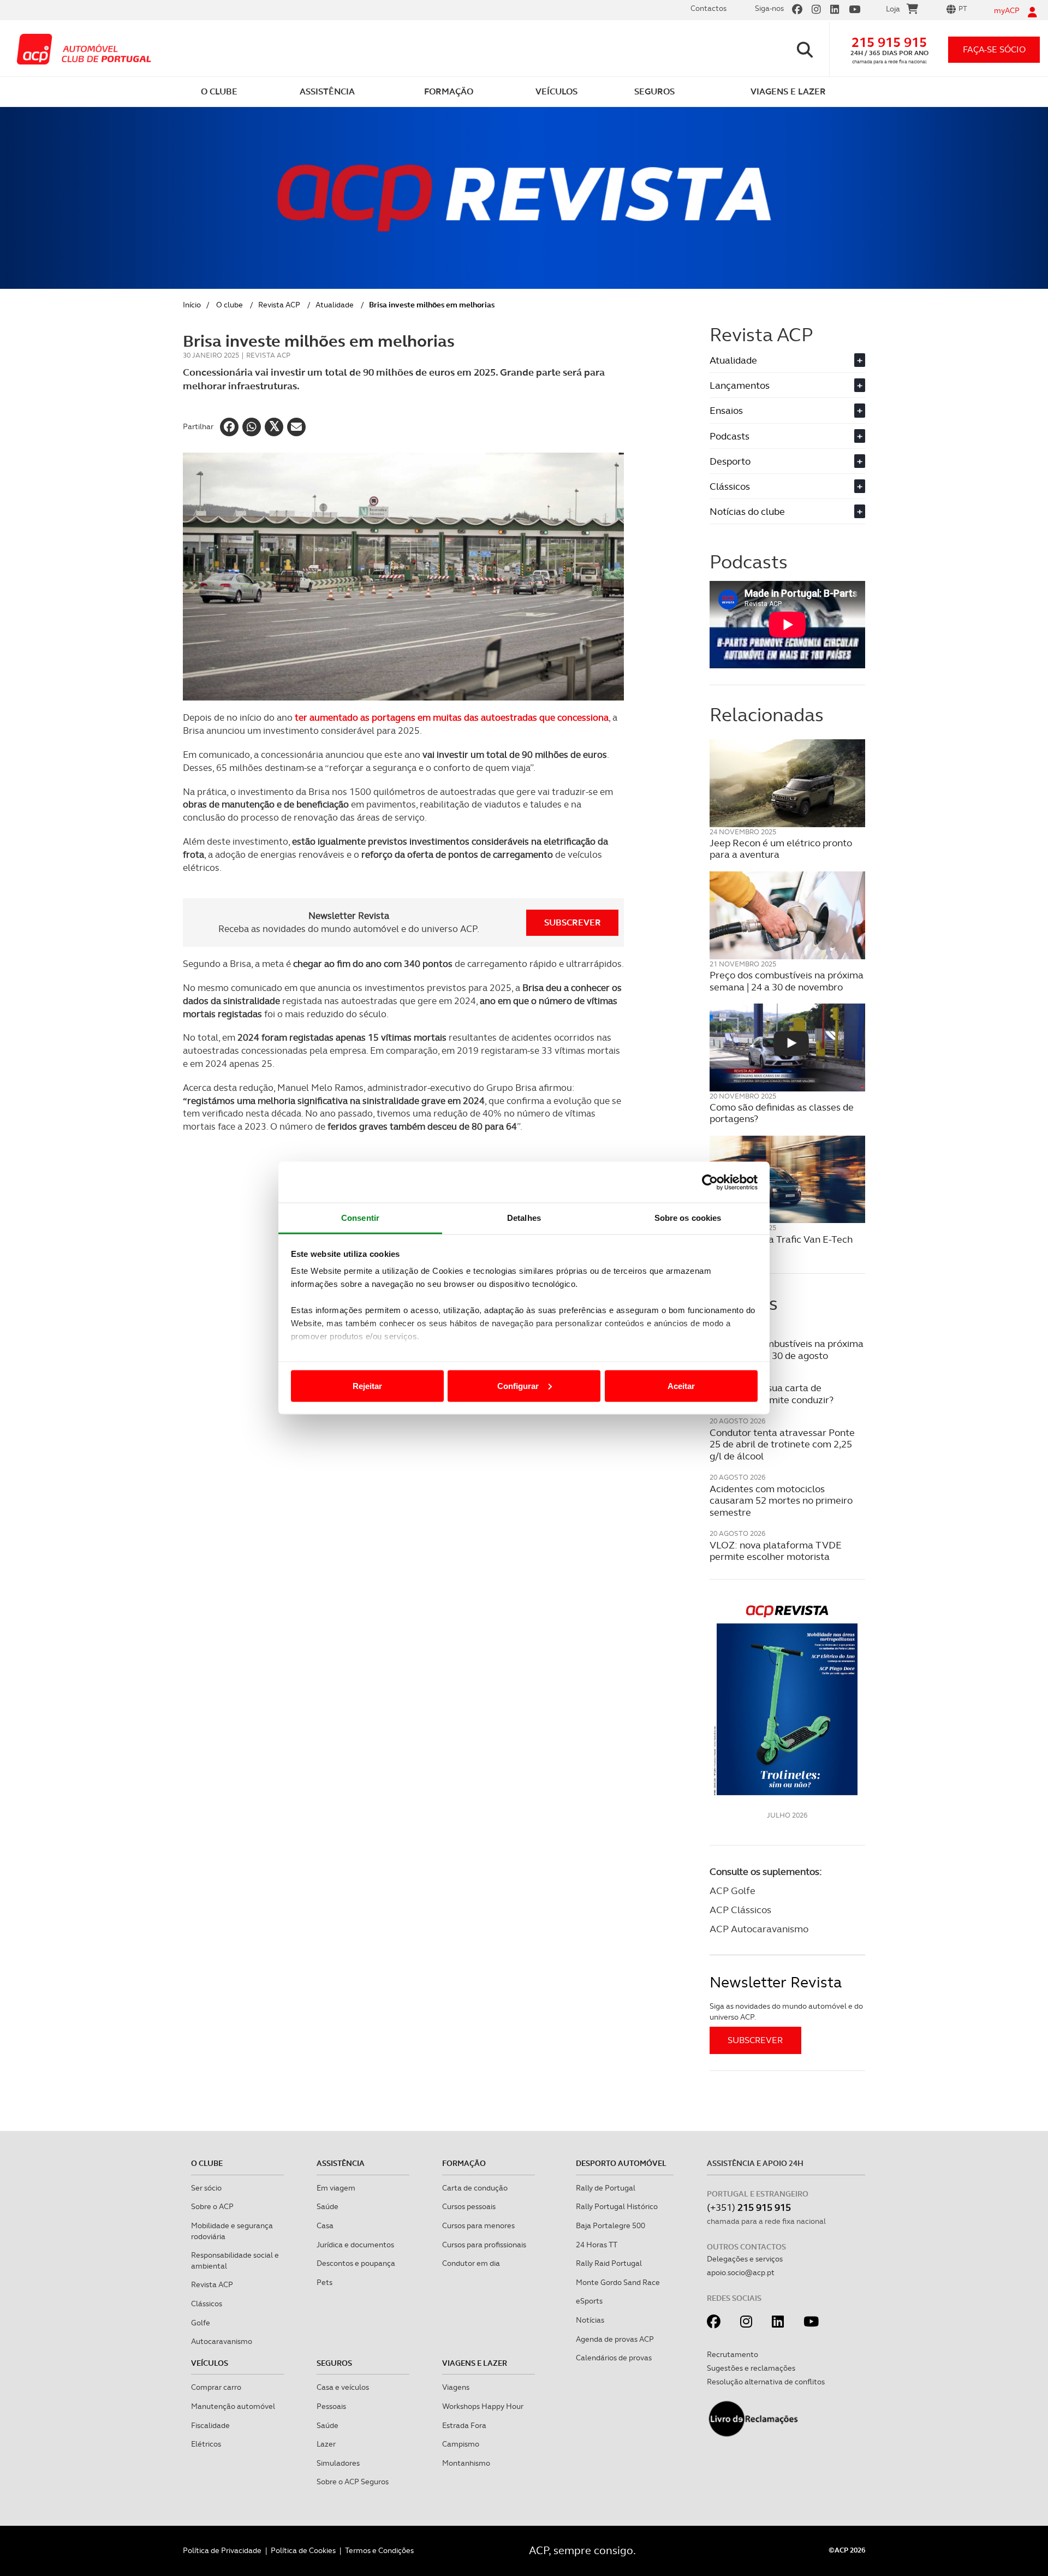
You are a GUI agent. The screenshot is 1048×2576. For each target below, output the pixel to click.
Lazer (326, 2444)
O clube (230, 305)
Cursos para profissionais (484, 2245)
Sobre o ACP (212, 2206)
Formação (464, 2163)
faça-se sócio (994, 49)
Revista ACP (279, 305)
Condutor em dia (471, 2263)
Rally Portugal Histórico (617, 2206)
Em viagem (336, 2188)
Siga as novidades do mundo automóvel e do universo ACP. (786, 2011)
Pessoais (331, 2406)
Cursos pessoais (469, 2206)
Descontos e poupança (356, 2263)
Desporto (786, 461)
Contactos (708, 8)
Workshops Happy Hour (483, 2406)
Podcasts (786, 436)
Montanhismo (466, 2463)
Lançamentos (786, 385)
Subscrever (573, 922)
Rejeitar (367, 1385)
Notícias (590, 2320)
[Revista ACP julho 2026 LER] (787, 1699)
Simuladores (338, 2463)
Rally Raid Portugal (609, 2263)
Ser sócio (206, 2188)
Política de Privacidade (222, 2550)
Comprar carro (216, 2387)
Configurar (518, 1385)
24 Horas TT (597, 2245)
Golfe (201, 2323)
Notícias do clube (786, 511)
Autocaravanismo (222, 2341)
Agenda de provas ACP (615, 2339)
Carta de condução (475, 2188)
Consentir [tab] (360, 1218)
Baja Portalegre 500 (611, 2225)
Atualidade (335, 305)
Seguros (334, 2363)
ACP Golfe (733, 1891)
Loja (893, 9)
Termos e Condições (379, 2550)
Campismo (461, 2444)
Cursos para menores (478, 2225)
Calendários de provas (614, 2358)
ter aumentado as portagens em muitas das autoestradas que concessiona (452, 717)
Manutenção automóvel (233, 2406)
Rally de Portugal (606, 2188)
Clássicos (786, 486)
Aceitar (681, 1385)
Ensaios (786, 410)
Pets (324, 2282)
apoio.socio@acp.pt (741, 2272)
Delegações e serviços (745, 2259)
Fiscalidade (210, 2425)
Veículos (210, 2363)
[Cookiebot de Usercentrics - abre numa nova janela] (710, 1182)
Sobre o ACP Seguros (353, 2482)
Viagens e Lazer (475, 2363)
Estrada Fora (464, 2425)
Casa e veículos (343, 2387)
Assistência (341, 2163)
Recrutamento (733, 2354)
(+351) (749, 2207)
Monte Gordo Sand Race (618, 2282)
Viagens (456, 2387)
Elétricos (206, 2444)
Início (192, 305)
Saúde (327, 2206)
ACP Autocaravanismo (759, 1929)
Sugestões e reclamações (751, 2368)
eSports (589, 2301)
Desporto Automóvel (621, 2163)
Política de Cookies (303, 2550)
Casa (325, 2225)
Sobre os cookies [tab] (688, 1218)
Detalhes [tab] (524, 1218)
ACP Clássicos (740, 1910)
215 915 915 (889, 42)
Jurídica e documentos (355, 2245)
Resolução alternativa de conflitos (766, 2382)
